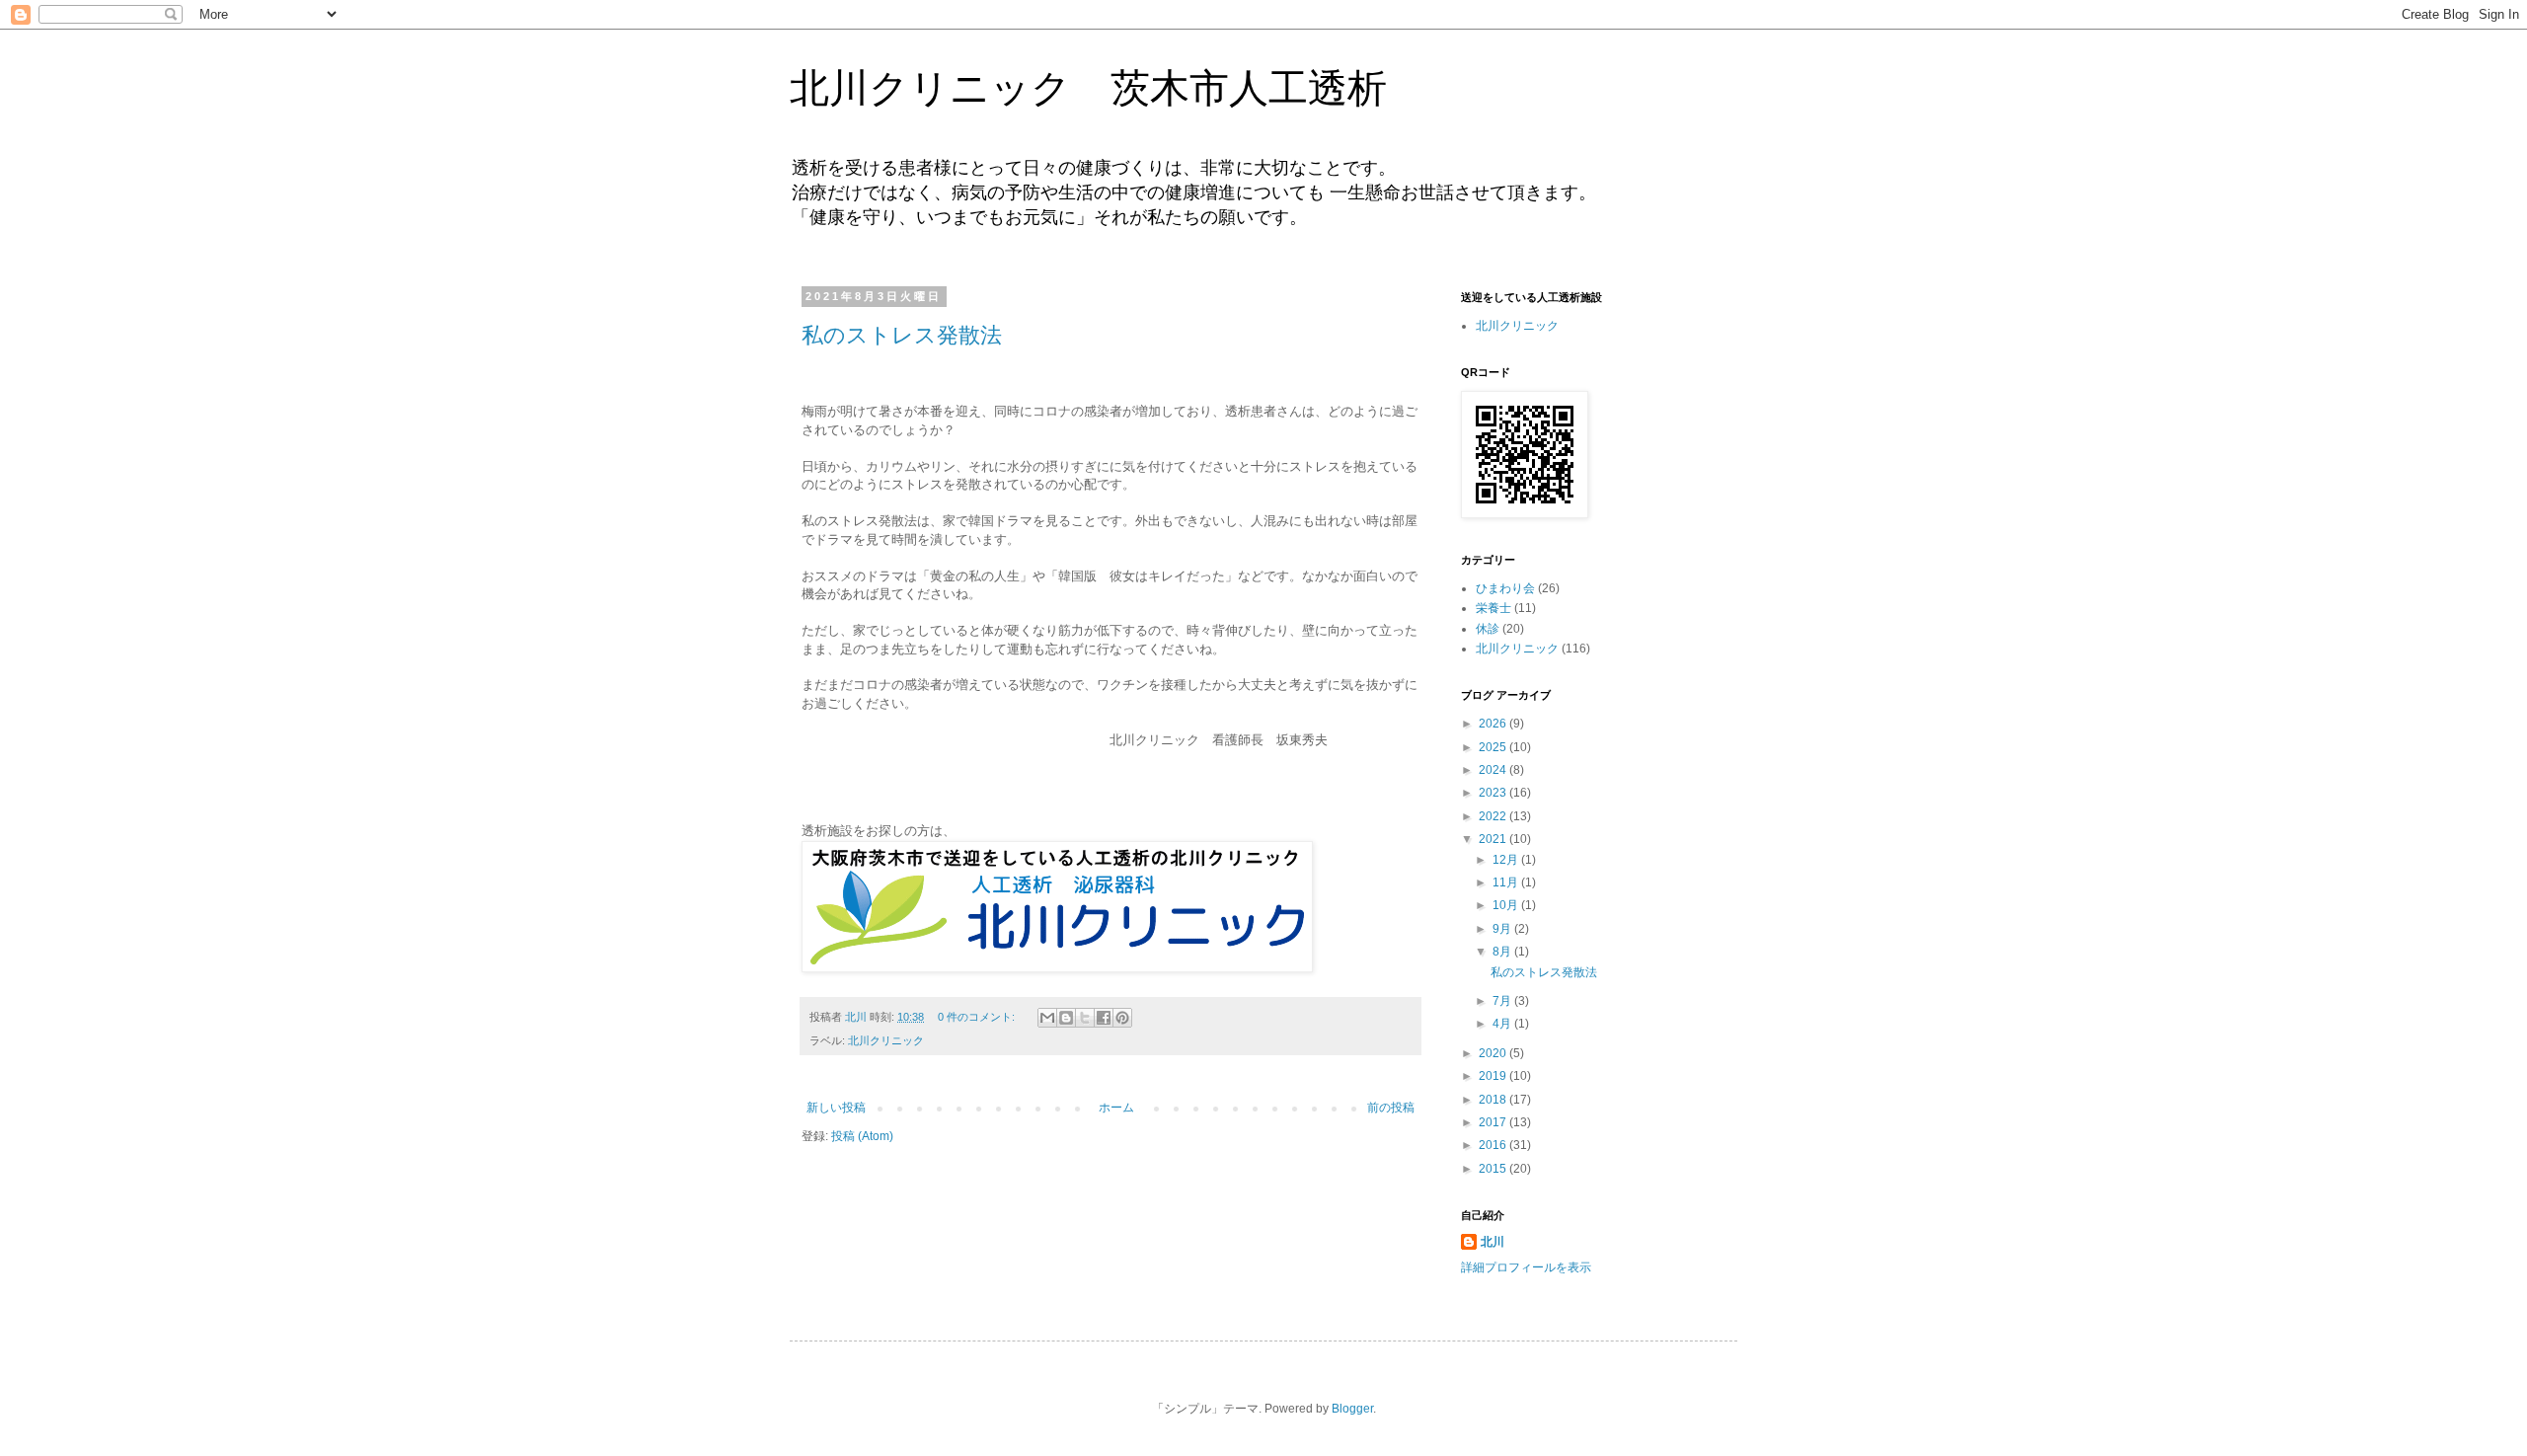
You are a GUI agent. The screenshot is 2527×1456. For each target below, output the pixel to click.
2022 (1494, 816)
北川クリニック (886, 1040)
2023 (1494, 793)
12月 (1507, 860)
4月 (1503, 1024)
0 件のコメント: (978, 1017)
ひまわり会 (1505, 588)
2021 (1494, 839)
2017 (1494, 1122)
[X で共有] (1085, 1018)
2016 (1494, 1145)
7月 (1503, 1001)
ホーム (1116, 1108)
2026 (1494, 724)
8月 (1503, 952)
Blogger (1352, 1409)
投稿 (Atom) (862, 1136)
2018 (1494, 1100)
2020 (1494, 1053)
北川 (1493, 1242)
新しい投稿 (836, 1108)
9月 (1503, 929)
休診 (1488, 629)
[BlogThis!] (1066, 1018)
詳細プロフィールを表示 (1526, 1267)
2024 (1494, 770)
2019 (1494, 1076)
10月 (1507, 905)
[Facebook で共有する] (1104, 1018)
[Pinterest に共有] (1122, 1018)
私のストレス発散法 (902, 335)
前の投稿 (1391, 1108)
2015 (1494, 1169)
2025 (1494, 747)
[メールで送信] (1047, 1018)
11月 (1507, 882)
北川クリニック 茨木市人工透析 (1088, 88)
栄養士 (1493, 608)
